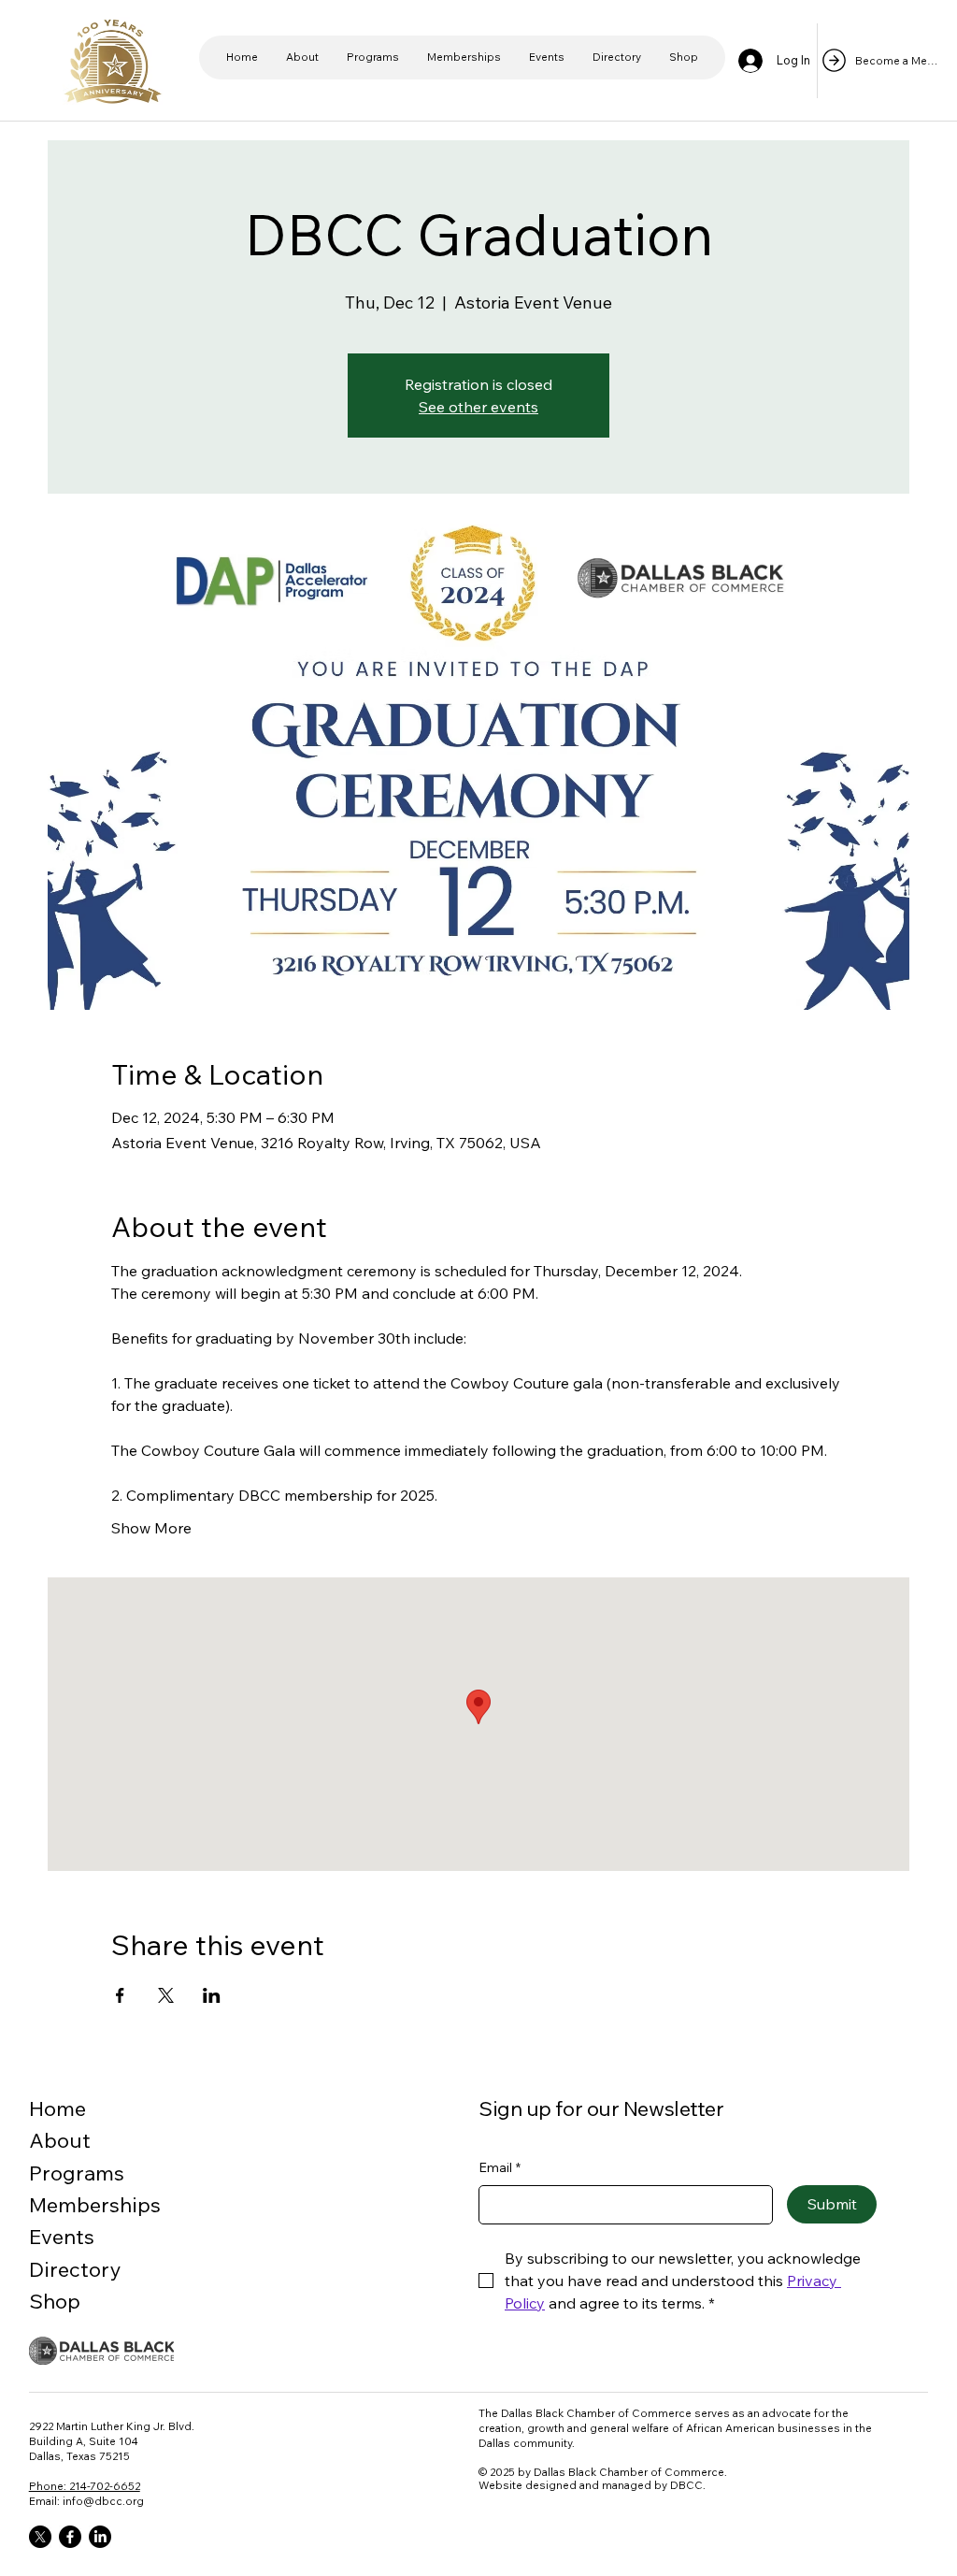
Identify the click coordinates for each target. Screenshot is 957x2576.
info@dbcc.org (103, 2501)
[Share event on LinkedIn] (212, 1995)
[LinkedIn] (100, 2537)
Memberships (95, 2205)
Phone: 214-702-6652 (85, 2486)
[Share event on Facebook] (120, 1995)
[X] (40, 2537)
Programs (77, 2173)
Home (57, 2108)
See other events (478, 407)
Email (500, 2167)
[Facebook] (70, 2537)
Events (62, 2237)
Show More (151, 1528)
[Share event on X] (166, 1995)
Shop (55, 2301)
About (60, 2140)
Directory (75, 2269)
